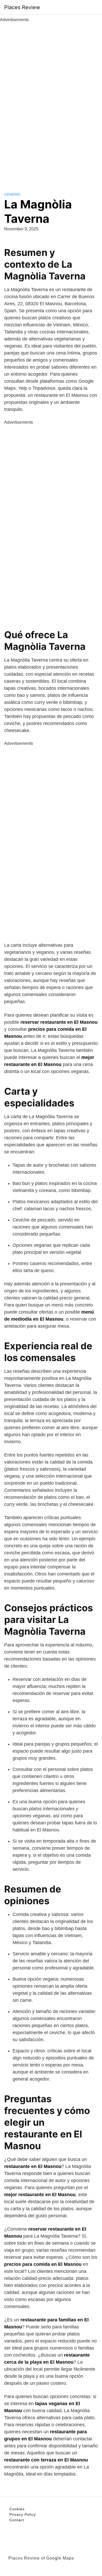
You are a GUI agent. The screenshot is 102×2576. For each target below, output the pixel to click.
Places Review (22, 7)
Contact (17, 2520)
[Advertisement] (51, 101)
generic (12, 194)
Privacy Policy (23, 2514)
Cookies (17, 2509)
